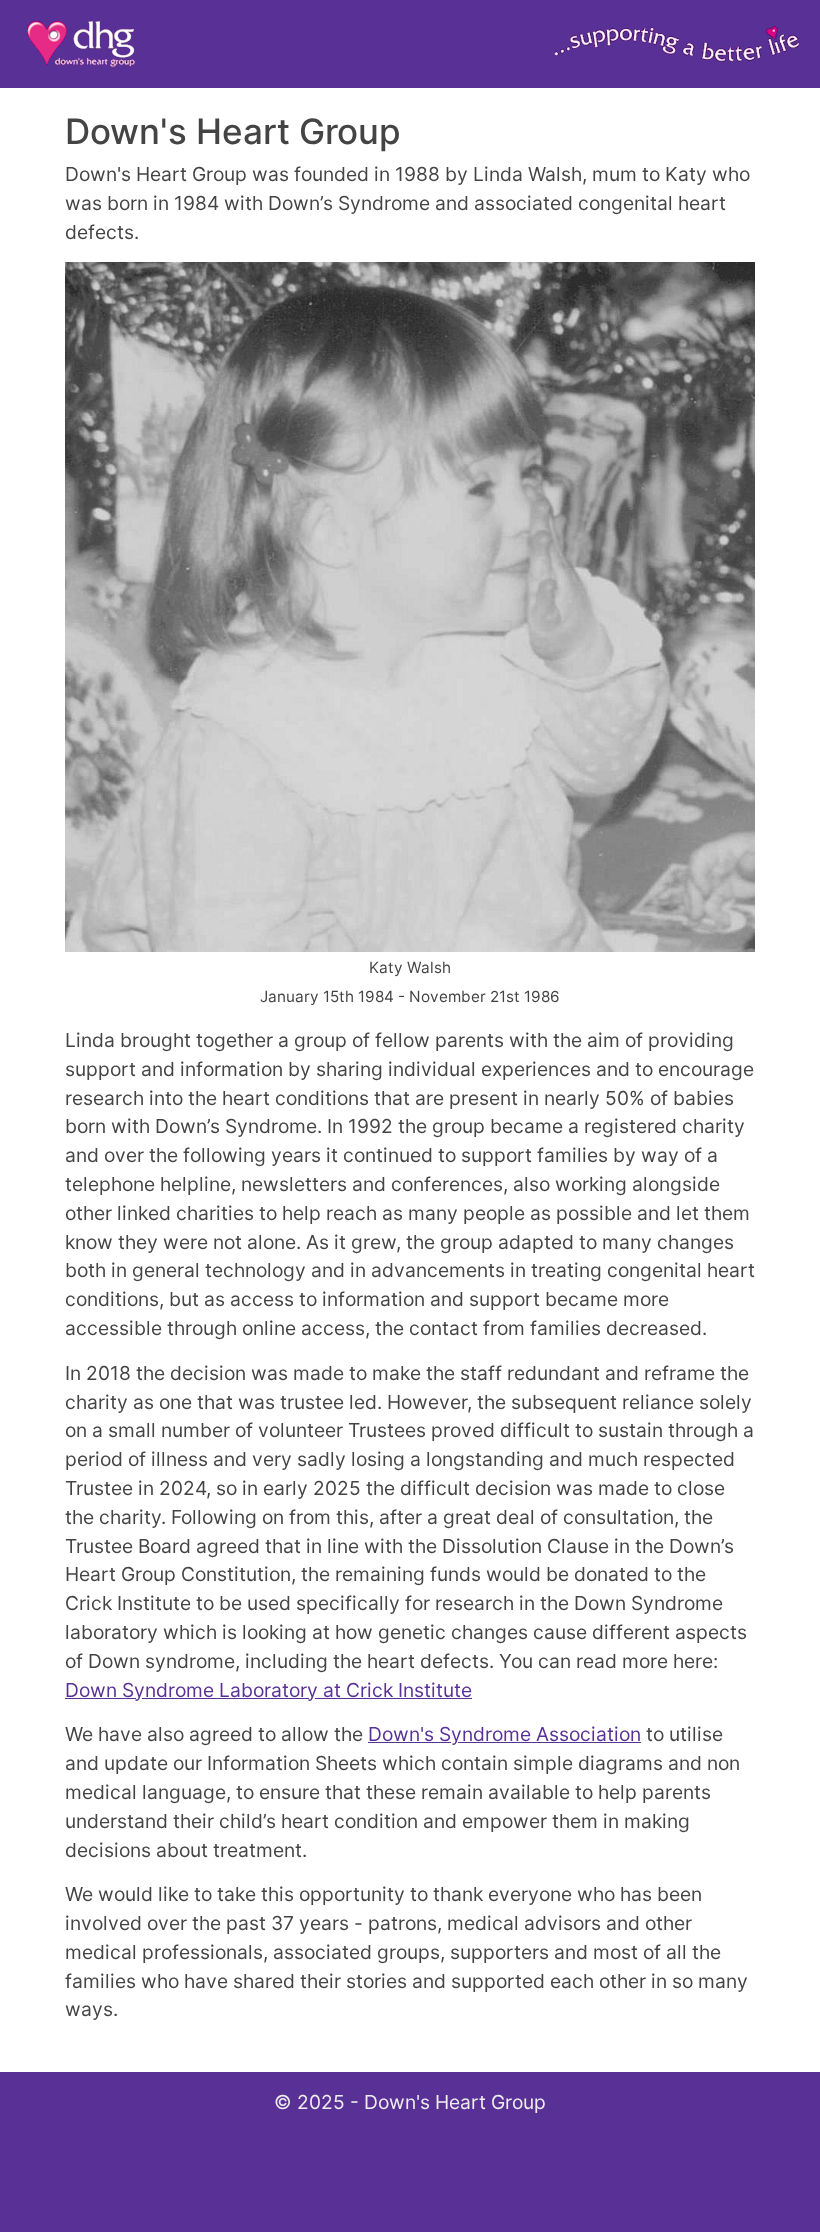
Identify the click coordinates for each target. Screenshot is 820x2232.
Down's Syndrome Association (504, 1734)
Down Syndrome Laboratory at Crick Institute (268, 1690)
